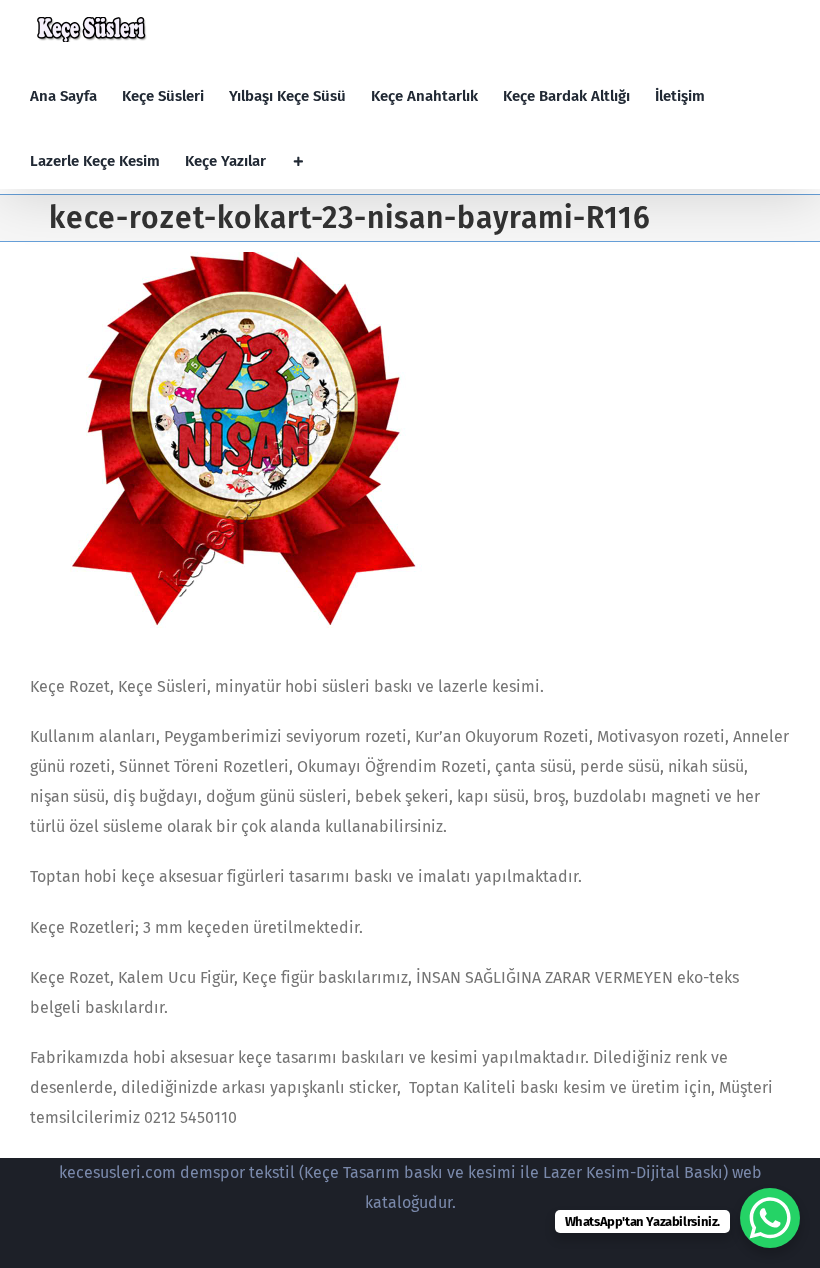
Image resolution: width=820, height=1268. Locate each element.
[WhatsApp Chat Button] (770, 1218)
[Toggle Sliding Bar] (298, 161)
